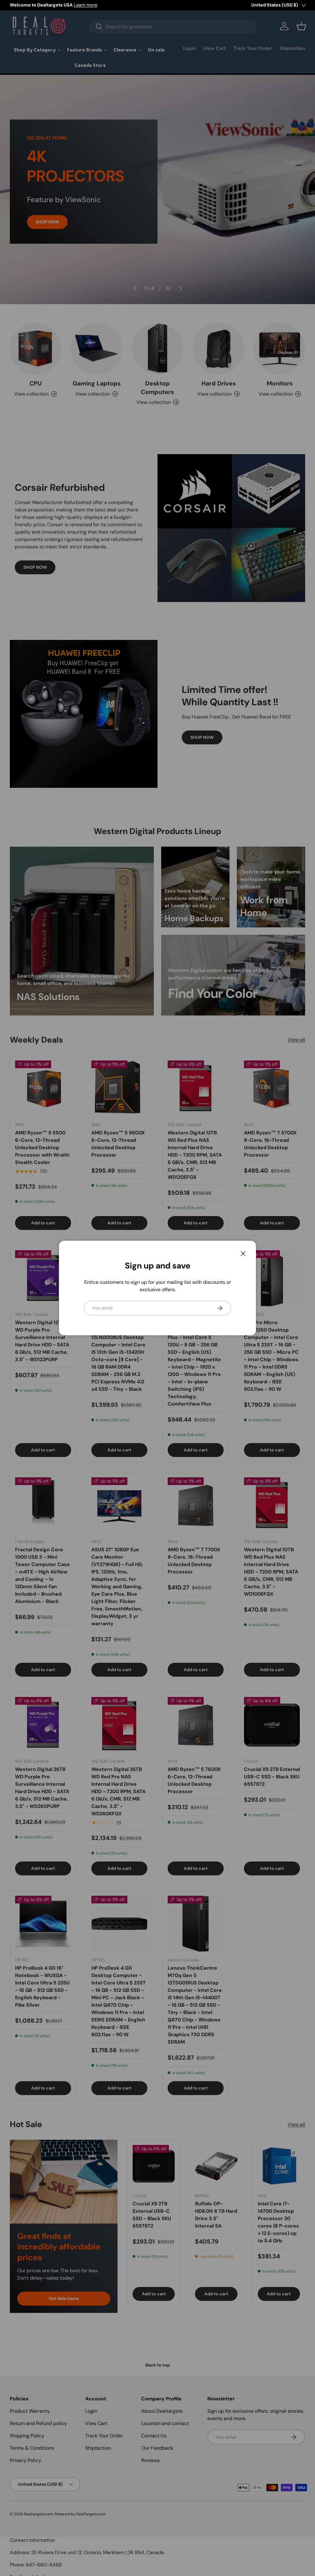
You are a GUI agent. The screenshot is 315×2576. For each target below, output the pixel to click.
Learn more (86, 5)
